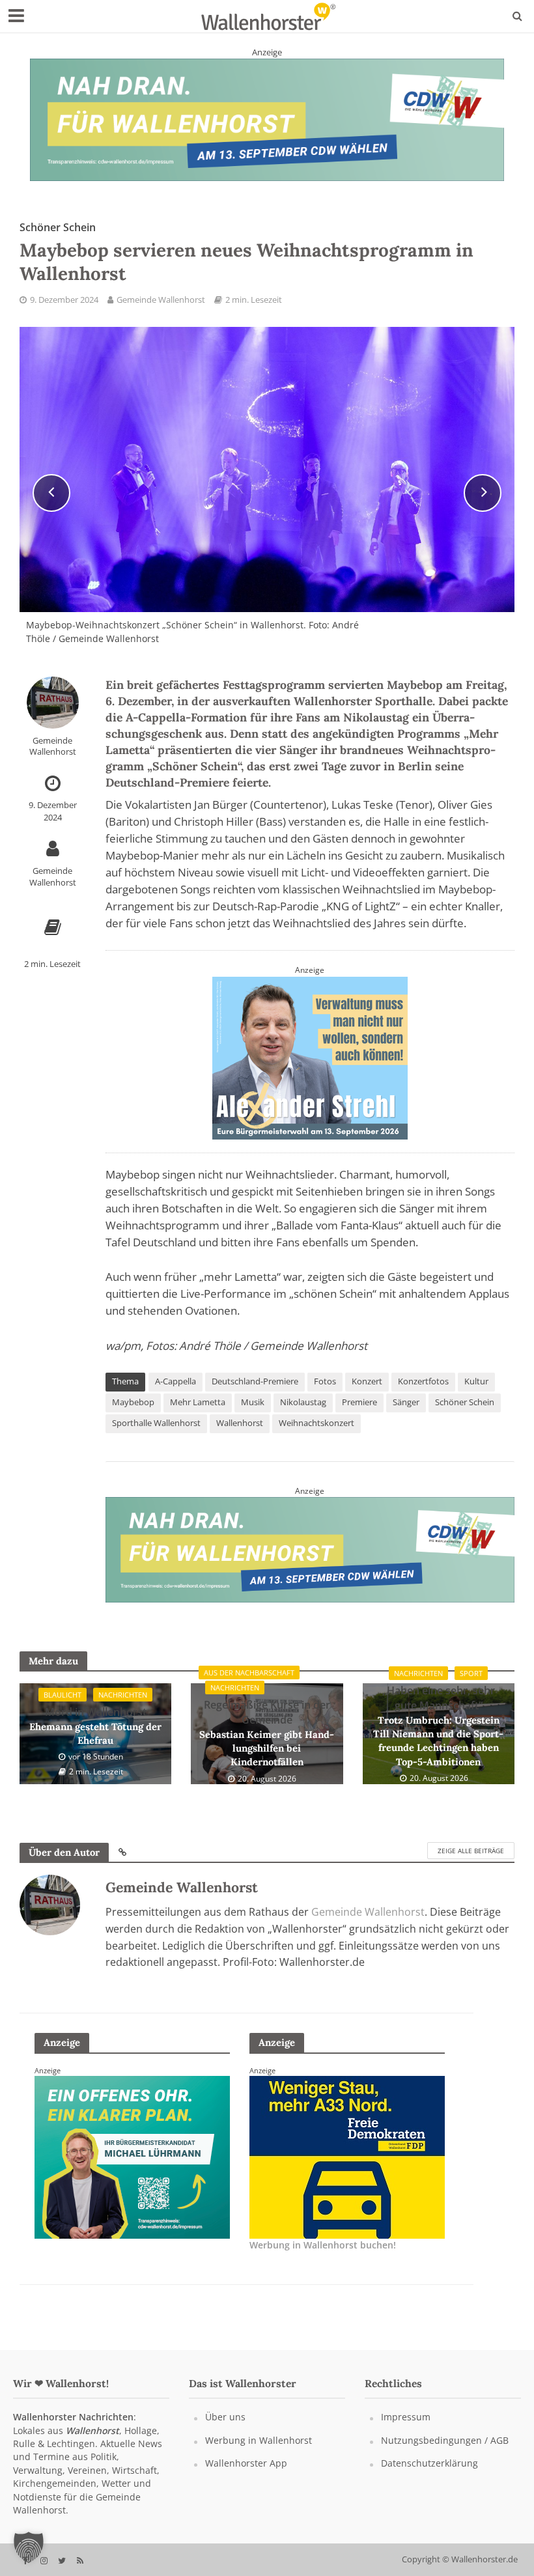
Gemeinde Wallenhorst (161, 300)
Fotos (325, 1381)
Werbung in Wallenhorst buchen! (323, 2245)
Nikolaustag (303, 1402)
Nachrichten (123, 1695)
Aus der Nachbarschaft (249, 1673)
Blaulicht (63, 1695)
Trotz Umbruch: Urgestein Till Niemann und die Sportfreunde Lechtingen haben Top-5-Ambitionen (438, 1726)
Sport (471, 1673)
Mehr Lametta (198, 1402)
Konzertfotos (423, 1381)
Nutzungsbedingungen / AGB (445, 2440)
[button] (29, 2547)
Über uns (225, 2417)
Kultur (476, 1381)
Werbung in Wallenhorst (259, 2440)
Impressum (406, 2417)
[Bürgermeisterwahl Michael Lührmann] (310, 1056)
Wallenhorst (240, 1423)
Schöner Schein (465, 1402)
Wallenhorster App (246, 2463)
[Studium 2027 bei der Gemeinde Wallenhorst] (267, 119)
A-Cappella (176, 1381)
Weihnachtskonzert (316, 1423)
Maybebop (133, 1402)
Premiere (359, 1402)
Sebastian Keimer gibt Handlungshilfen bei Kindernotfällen (267, 1733)
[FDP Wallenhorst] (132, 2156)
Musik (253, 1402)
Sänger (406, 1402)
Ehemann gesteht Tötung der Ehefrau (95, 1726)
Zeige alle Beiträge (471, 1851)
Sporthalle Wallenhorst (156, 1423)
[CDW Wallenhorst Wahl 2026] (310, 1548)
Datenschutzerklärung (429, 2463)
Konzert (367, 1381)
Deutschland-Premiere (255, 1381)
